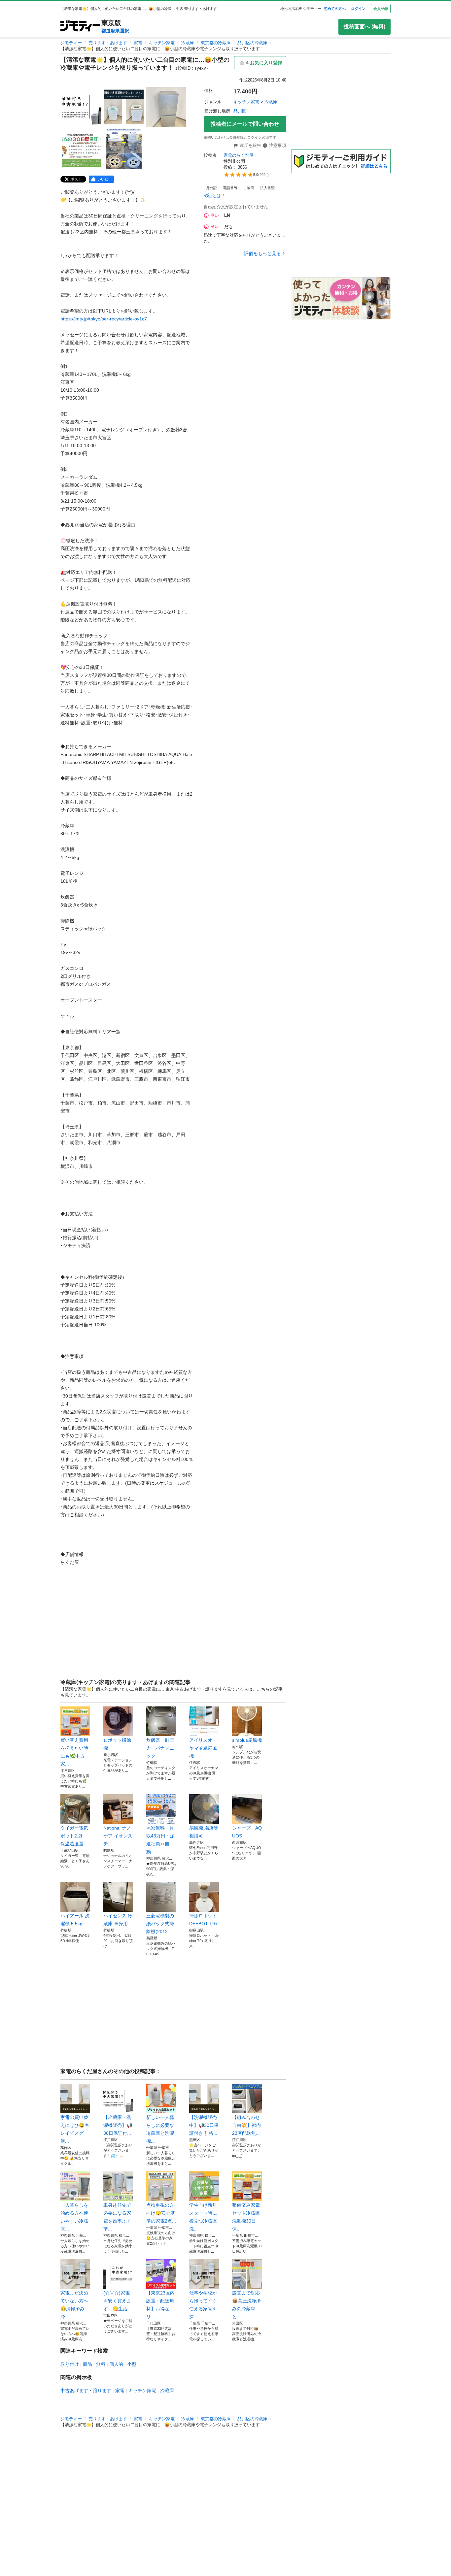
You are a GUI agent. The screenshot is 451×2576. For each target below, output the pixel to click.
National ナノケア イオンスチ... (118, 1836)
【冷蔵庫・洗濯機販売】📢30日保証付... (118, 2125)
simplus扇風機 (247, 1740)
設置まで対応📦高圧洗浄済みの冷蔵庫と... (246, 2305)
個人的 (116, 2364)
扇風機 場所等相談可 (204, 1832)
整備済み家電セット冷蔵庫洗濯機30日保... (246, 2217)
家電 (138, 43)
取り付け (70, 2364)
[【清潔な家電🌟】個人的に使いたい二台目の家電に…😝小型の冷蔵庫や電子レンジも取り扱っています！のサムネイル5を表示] (124, 149)
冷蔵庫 (188, 43)
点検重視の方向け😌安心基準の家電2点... (161, 2213)
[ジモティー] (80, 27)
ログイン (358, 9)
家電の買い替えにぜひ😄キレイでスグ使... (75, 2129)
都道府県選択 (115, 31)
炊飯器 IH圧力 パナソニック (160, 1748)
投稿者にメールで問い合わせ (245, 124)
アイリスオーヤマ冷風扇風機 (203, 1748)
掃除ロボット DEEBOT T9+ (204, 1920)
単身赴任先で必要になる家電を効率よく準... (117, 2217)
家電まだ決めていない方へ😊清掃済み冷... (74, 2305)
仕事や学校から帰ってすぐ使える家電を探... (203, 2305)
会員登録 (381, 9)
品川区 (240, 111)
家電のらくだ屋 (239, 155)
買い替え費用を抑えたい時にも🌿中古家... (74, 1752)
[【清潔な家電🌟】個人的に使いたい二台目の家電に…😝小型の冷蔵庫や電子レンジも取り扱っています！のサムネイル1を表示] (82, 107)
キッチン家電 (162, 43)
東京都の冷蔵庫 (216, 43)
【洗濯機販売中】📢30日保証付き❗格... (204, 2125)
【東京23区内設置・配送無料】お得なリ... (160, 2305)
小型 (132, 2364)
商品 (87, 2364)
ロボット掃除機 (117, 1744)
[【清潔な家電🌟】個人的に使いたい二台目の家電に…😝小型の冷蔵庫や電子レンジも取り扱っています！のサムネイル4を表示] (82, 149)
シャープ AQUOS (247, 1832)
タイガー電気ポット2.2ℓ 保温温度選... (74, 1836)
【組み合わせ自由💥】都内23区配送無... (246, 2125)
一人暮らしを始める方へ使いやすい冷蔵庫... (74, 2217)
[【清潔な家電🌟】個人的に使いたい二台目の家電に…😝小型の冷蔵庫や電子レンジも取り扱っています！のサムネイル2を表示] (124, 107)
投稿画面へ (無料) (364, 27)
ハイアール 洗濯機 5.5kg (75, 1920)
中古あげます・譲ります (86, 2391)
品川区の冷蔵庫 (252, 43)
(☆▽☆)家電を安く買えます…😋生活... (117, 2301)
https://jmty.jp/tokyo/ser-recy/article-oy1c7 (104, 319)
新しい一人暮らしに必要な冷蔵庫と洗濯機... (160, 2129)
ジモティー (71, 43)
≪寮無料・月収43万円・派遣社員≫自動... (160, 1840)
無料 (101, 2364)
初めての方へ (335, 9)
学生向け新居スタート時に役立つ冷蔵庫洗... (203, 2217)
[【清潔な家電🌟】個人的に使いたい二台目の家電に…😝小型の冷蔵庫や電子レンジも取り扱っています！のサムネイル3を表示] (166, 107)
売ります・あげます (108, 43)
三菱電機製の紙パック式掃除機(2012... (160, 1924)
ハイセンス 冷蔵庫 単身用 (118, 1920)
